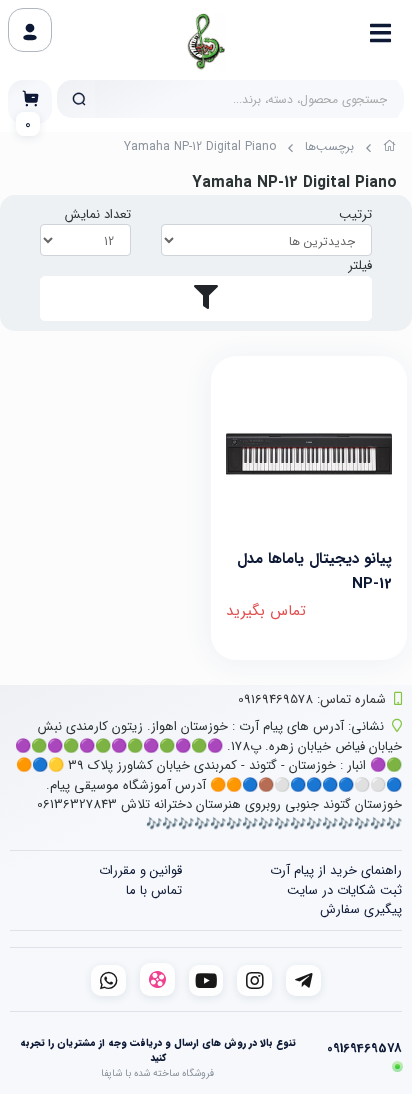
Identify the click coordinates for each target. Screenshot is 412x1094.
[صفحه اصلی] (390, 149)
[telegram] (303, 980)
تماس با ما (154, 890)
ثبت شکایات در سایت (344, 890)
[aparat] (157, 979)
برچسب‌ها (329, 146)
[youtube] (206, 980)
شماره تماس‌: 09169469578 (312, 699)
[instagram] (254, 980)
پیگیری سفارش (361, 909)
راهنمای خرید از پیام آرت (336, 870)
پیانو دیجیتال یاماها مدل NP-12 (314, 569)
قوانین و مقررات (140, 870)
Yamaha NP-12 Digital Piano (200, 146)
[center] (79, 99)
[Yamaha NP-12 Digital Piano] (309, 454)
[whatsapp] (108, 980)
